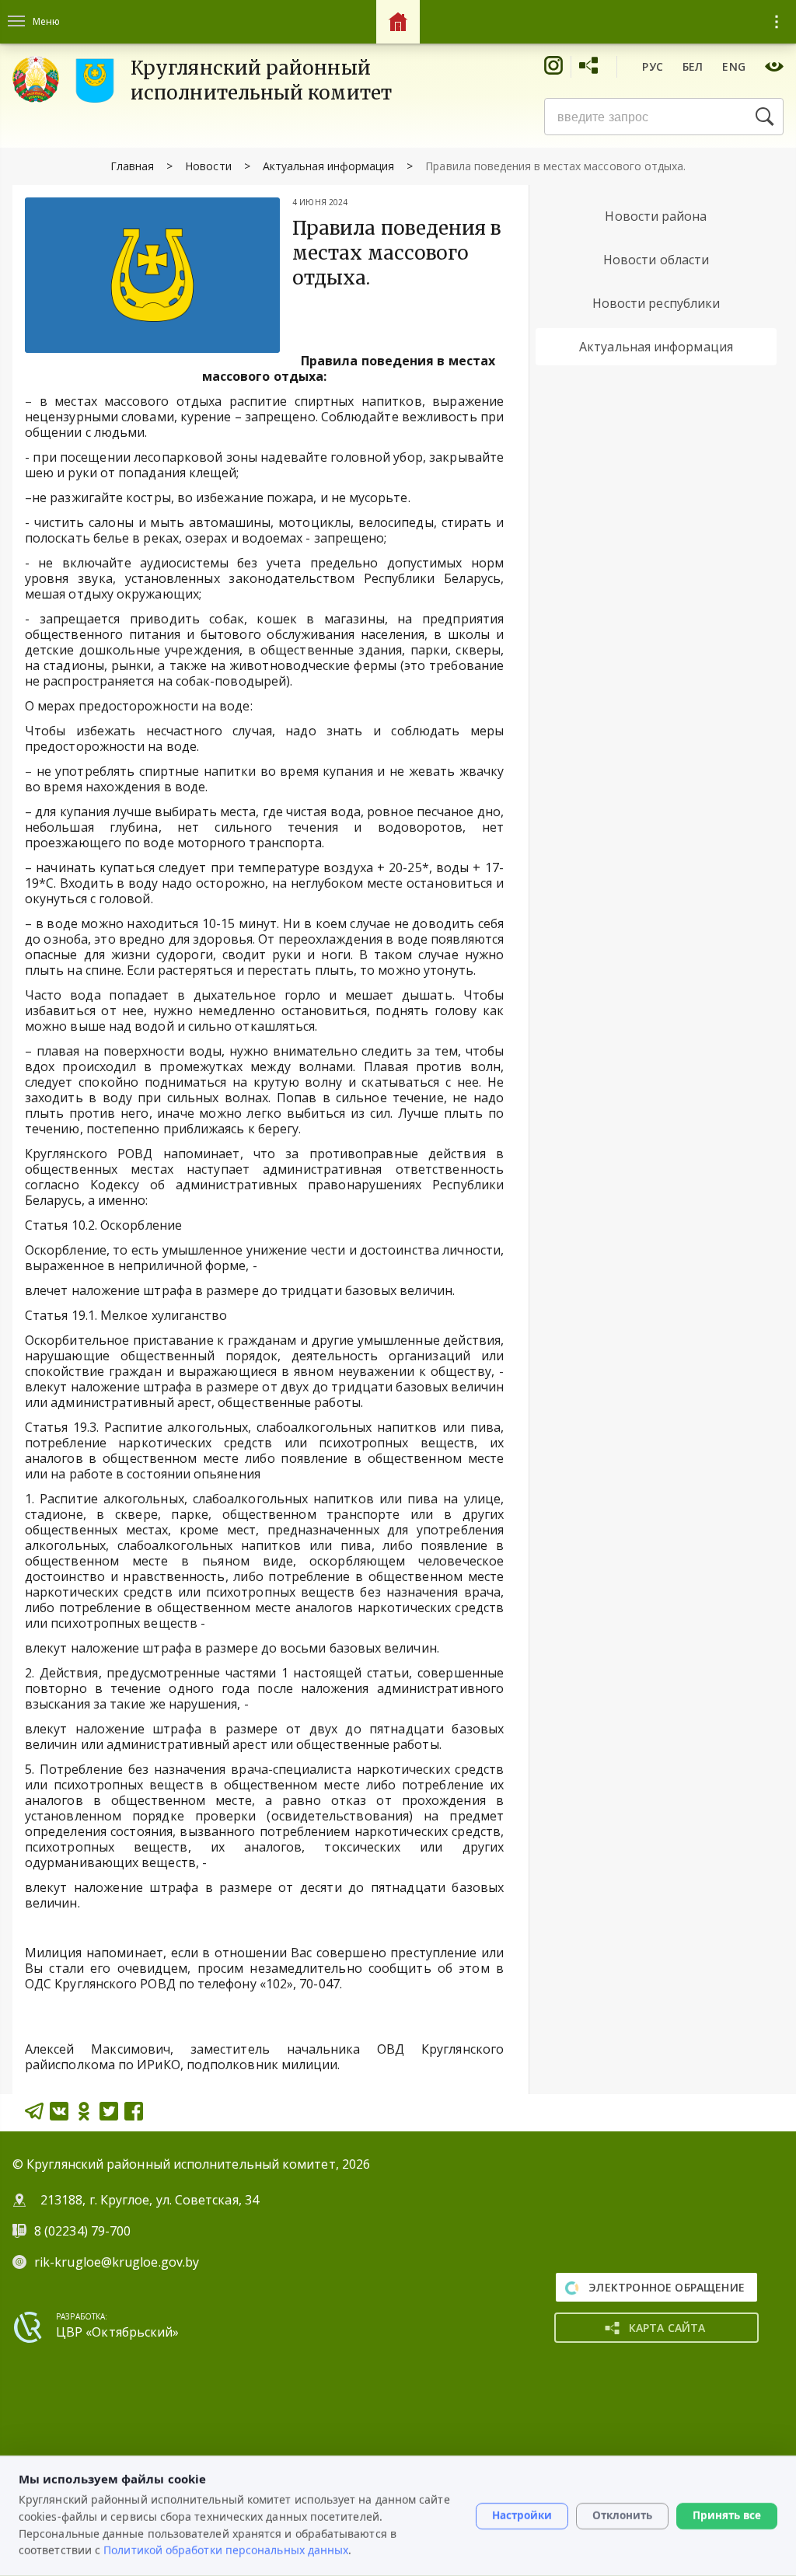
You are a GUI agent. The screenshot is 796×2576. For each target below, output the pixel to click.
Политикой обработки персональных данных (226, 2550)
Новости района (656, 216)
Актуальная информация (329, 166)
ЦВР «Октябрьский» (117, 2332)
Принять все (727, 2515)
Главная (132, 166)
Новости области (656, 260)
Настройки (522, 2515)
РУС (653, 66)
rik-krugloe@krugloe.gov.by (117, 2262)
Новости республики (656, 303)
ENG (734, 66)
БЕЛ (693, 66)
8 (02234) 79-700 (84, 2231)
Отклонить (622, 2515)
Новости (208, 166)
